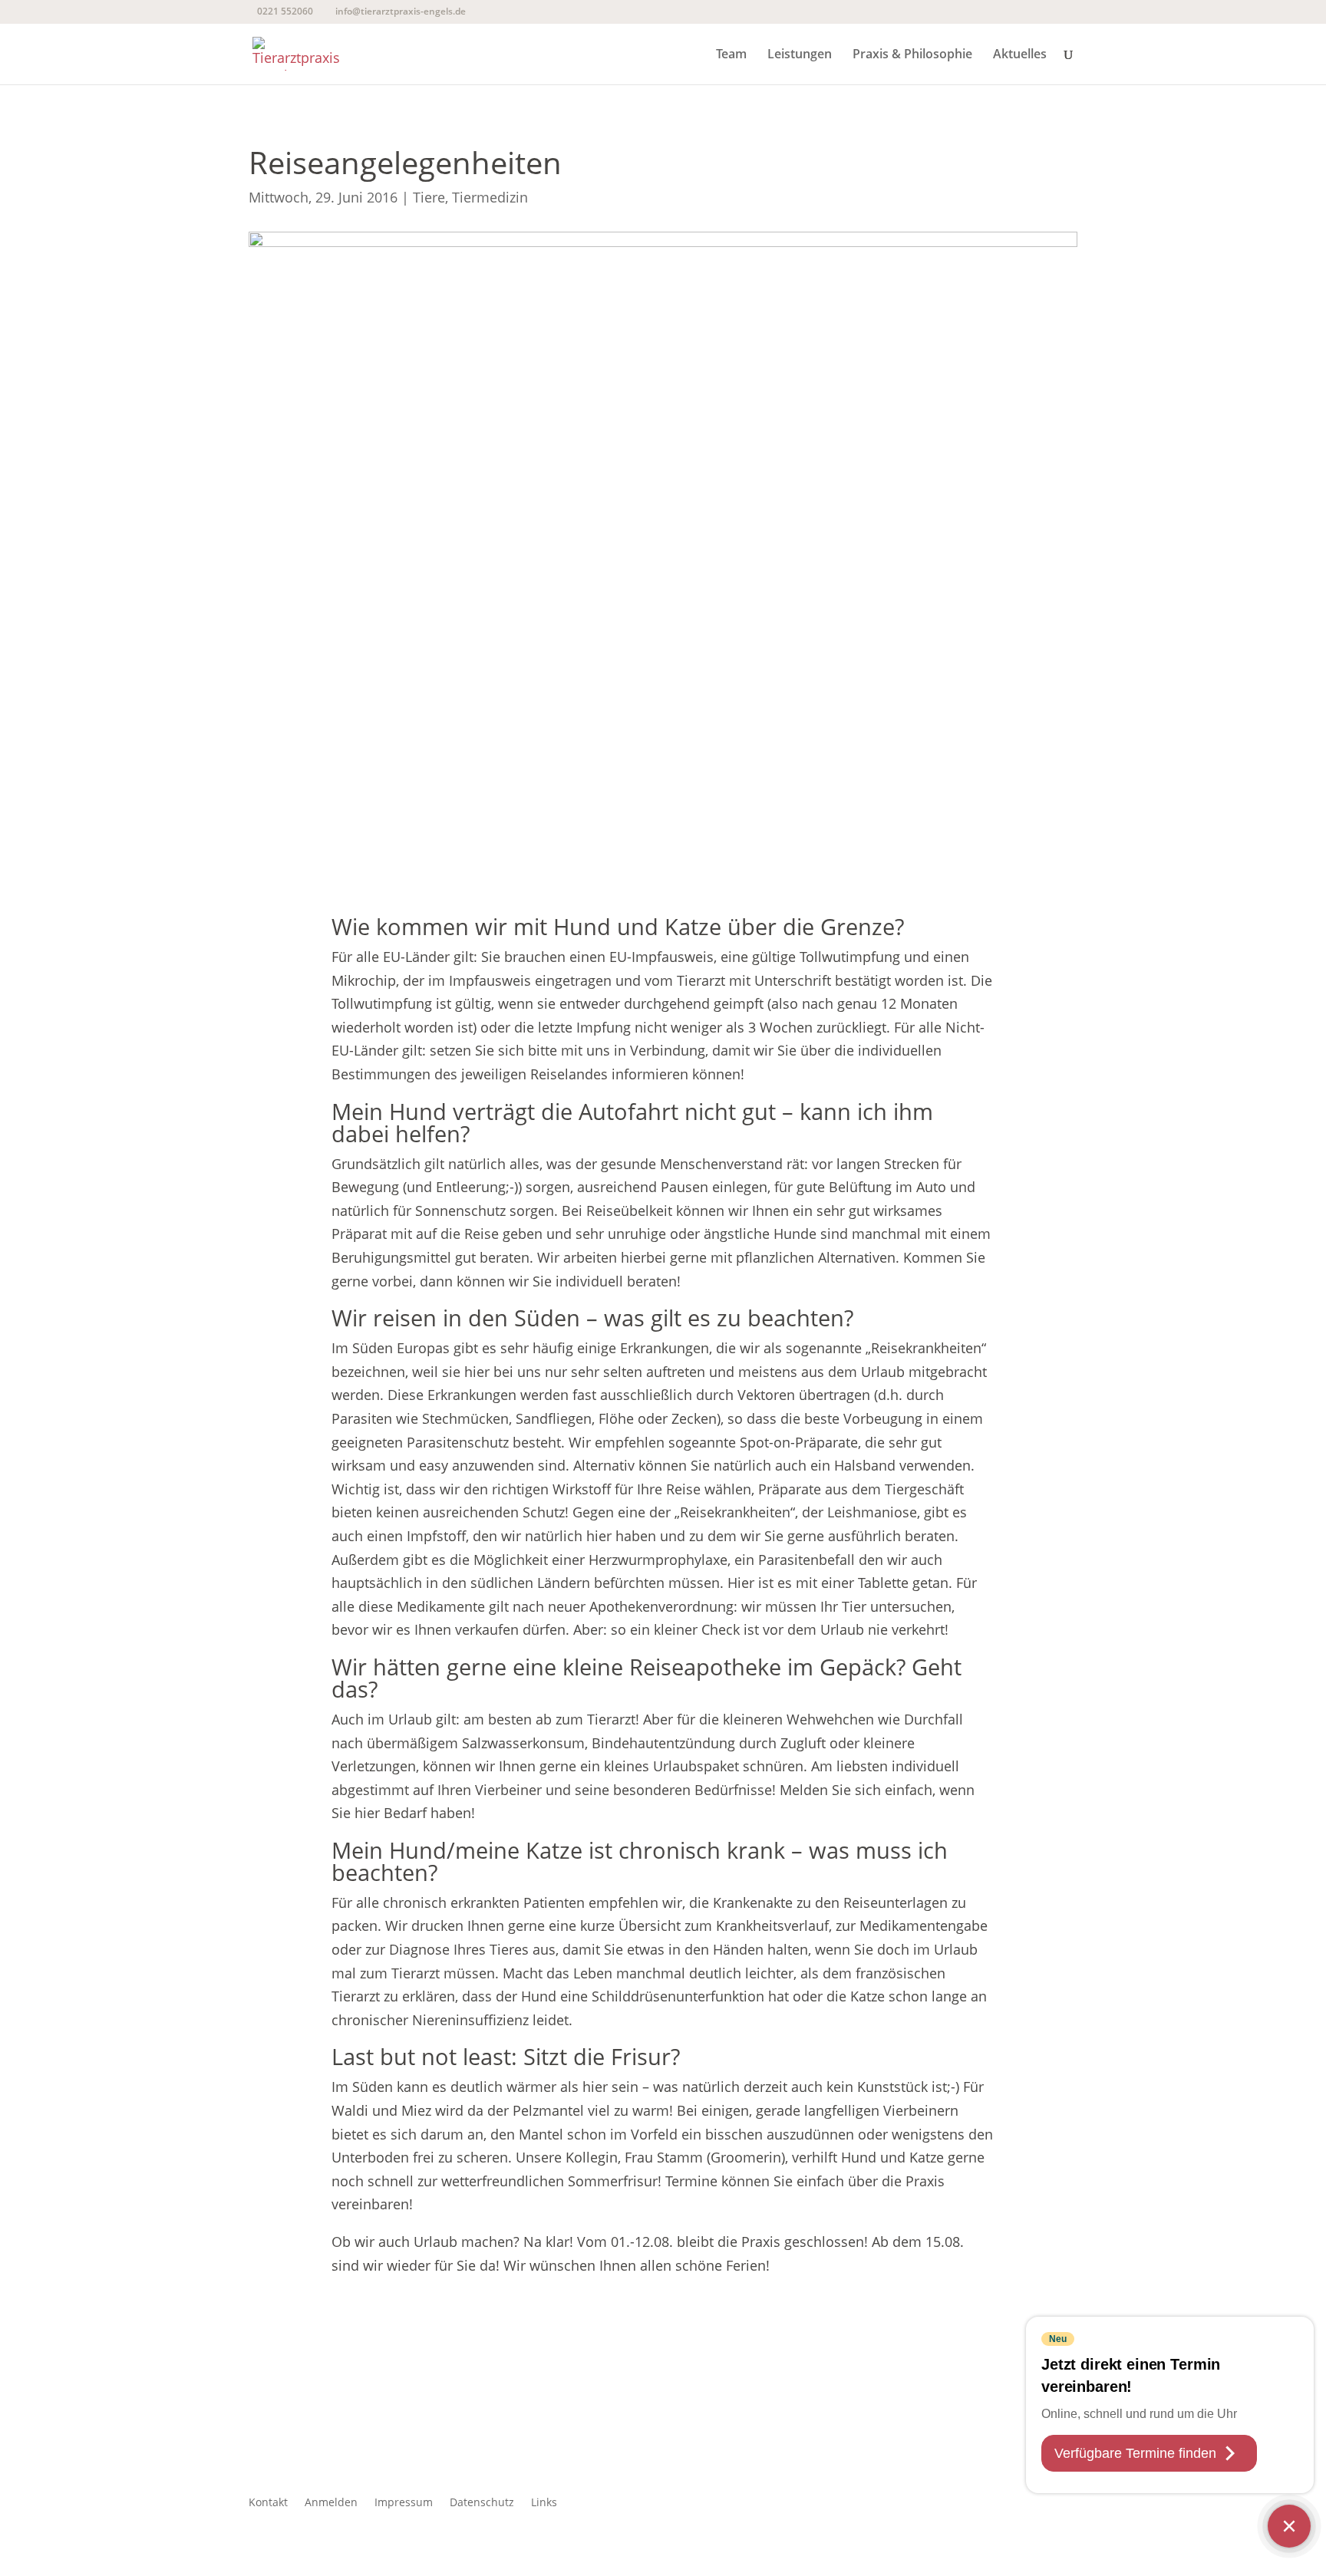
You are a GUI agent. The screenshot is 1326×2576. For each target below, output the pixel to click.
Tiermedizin (490, 197)
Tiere (429, 197)
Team (731, 55)
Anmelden (331, 2503)
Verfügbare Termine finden (1135, 2453)
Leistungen (800, 55)
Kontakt (268, 2503)
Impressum (404, 2503)
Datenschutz (482, 2503)
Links (544, 2503)
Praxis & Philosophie (912, 55)
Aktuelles (1020, 55)
